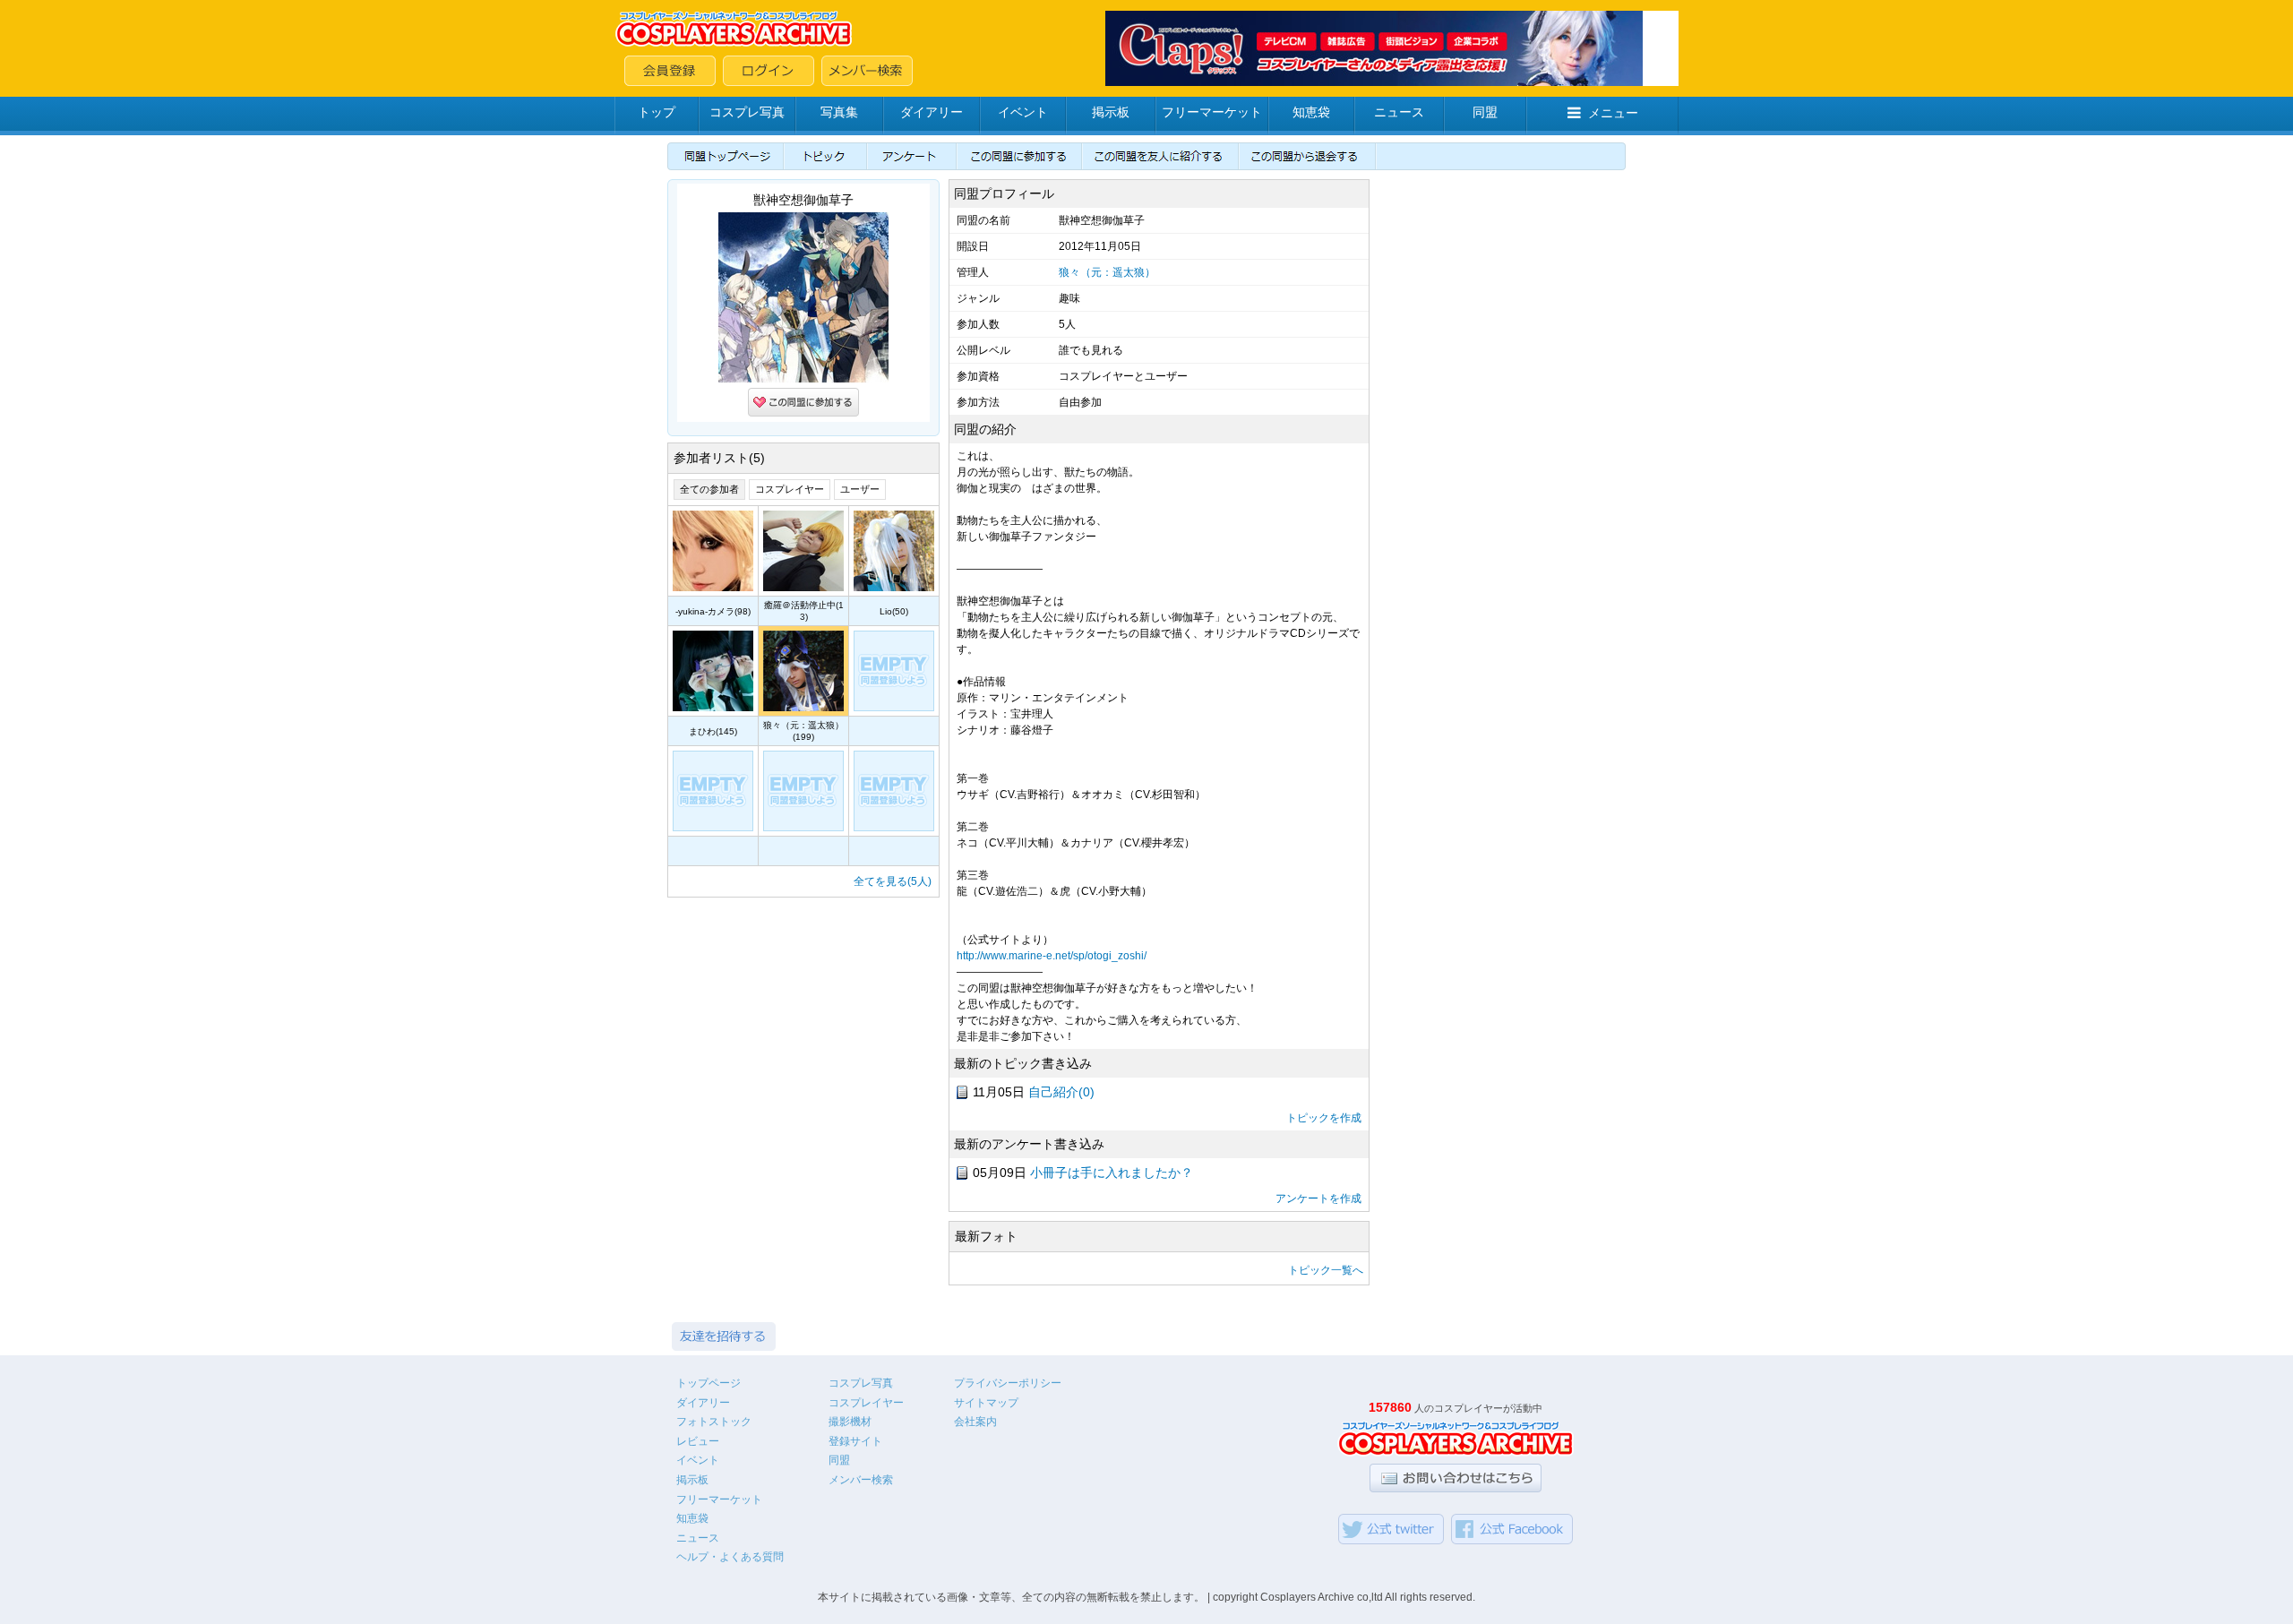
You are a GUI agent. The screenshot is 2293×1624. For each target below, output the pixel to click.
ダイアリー (932, 112)
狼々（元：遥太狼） (1107, 272)
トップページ (709, 1383)
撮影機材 (850, 1422)
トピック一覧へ (1326, 1270)
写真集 (839, 112)
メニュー (1613, 113)
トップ (657, 112)
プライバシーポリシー (1008, 1383)
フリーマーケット (1212, 112)
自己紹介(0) (1061, 1092)
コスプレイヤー (790, 489)
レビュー (698, 1441)
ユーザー (860, 489)
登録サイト (855, 1441)
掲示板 (1111, 112)
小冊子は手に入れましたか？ (1112, 1173)
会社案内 (975, 1422)
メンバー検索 (861, 1480)
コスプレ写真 (747, 112)
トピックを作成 (1324, 1118)
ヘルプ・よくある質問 (730, 1557)
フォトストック (714, 1422)
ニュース (1399, 112)
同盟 (1485, 112)
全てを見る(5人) (893, 881)
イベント (1023, 112)
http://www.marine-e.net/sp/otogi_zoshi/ (1052, 956)
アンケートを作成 (1318, 1199)
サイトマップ (986, 1403)
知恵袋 (1311, 112)
